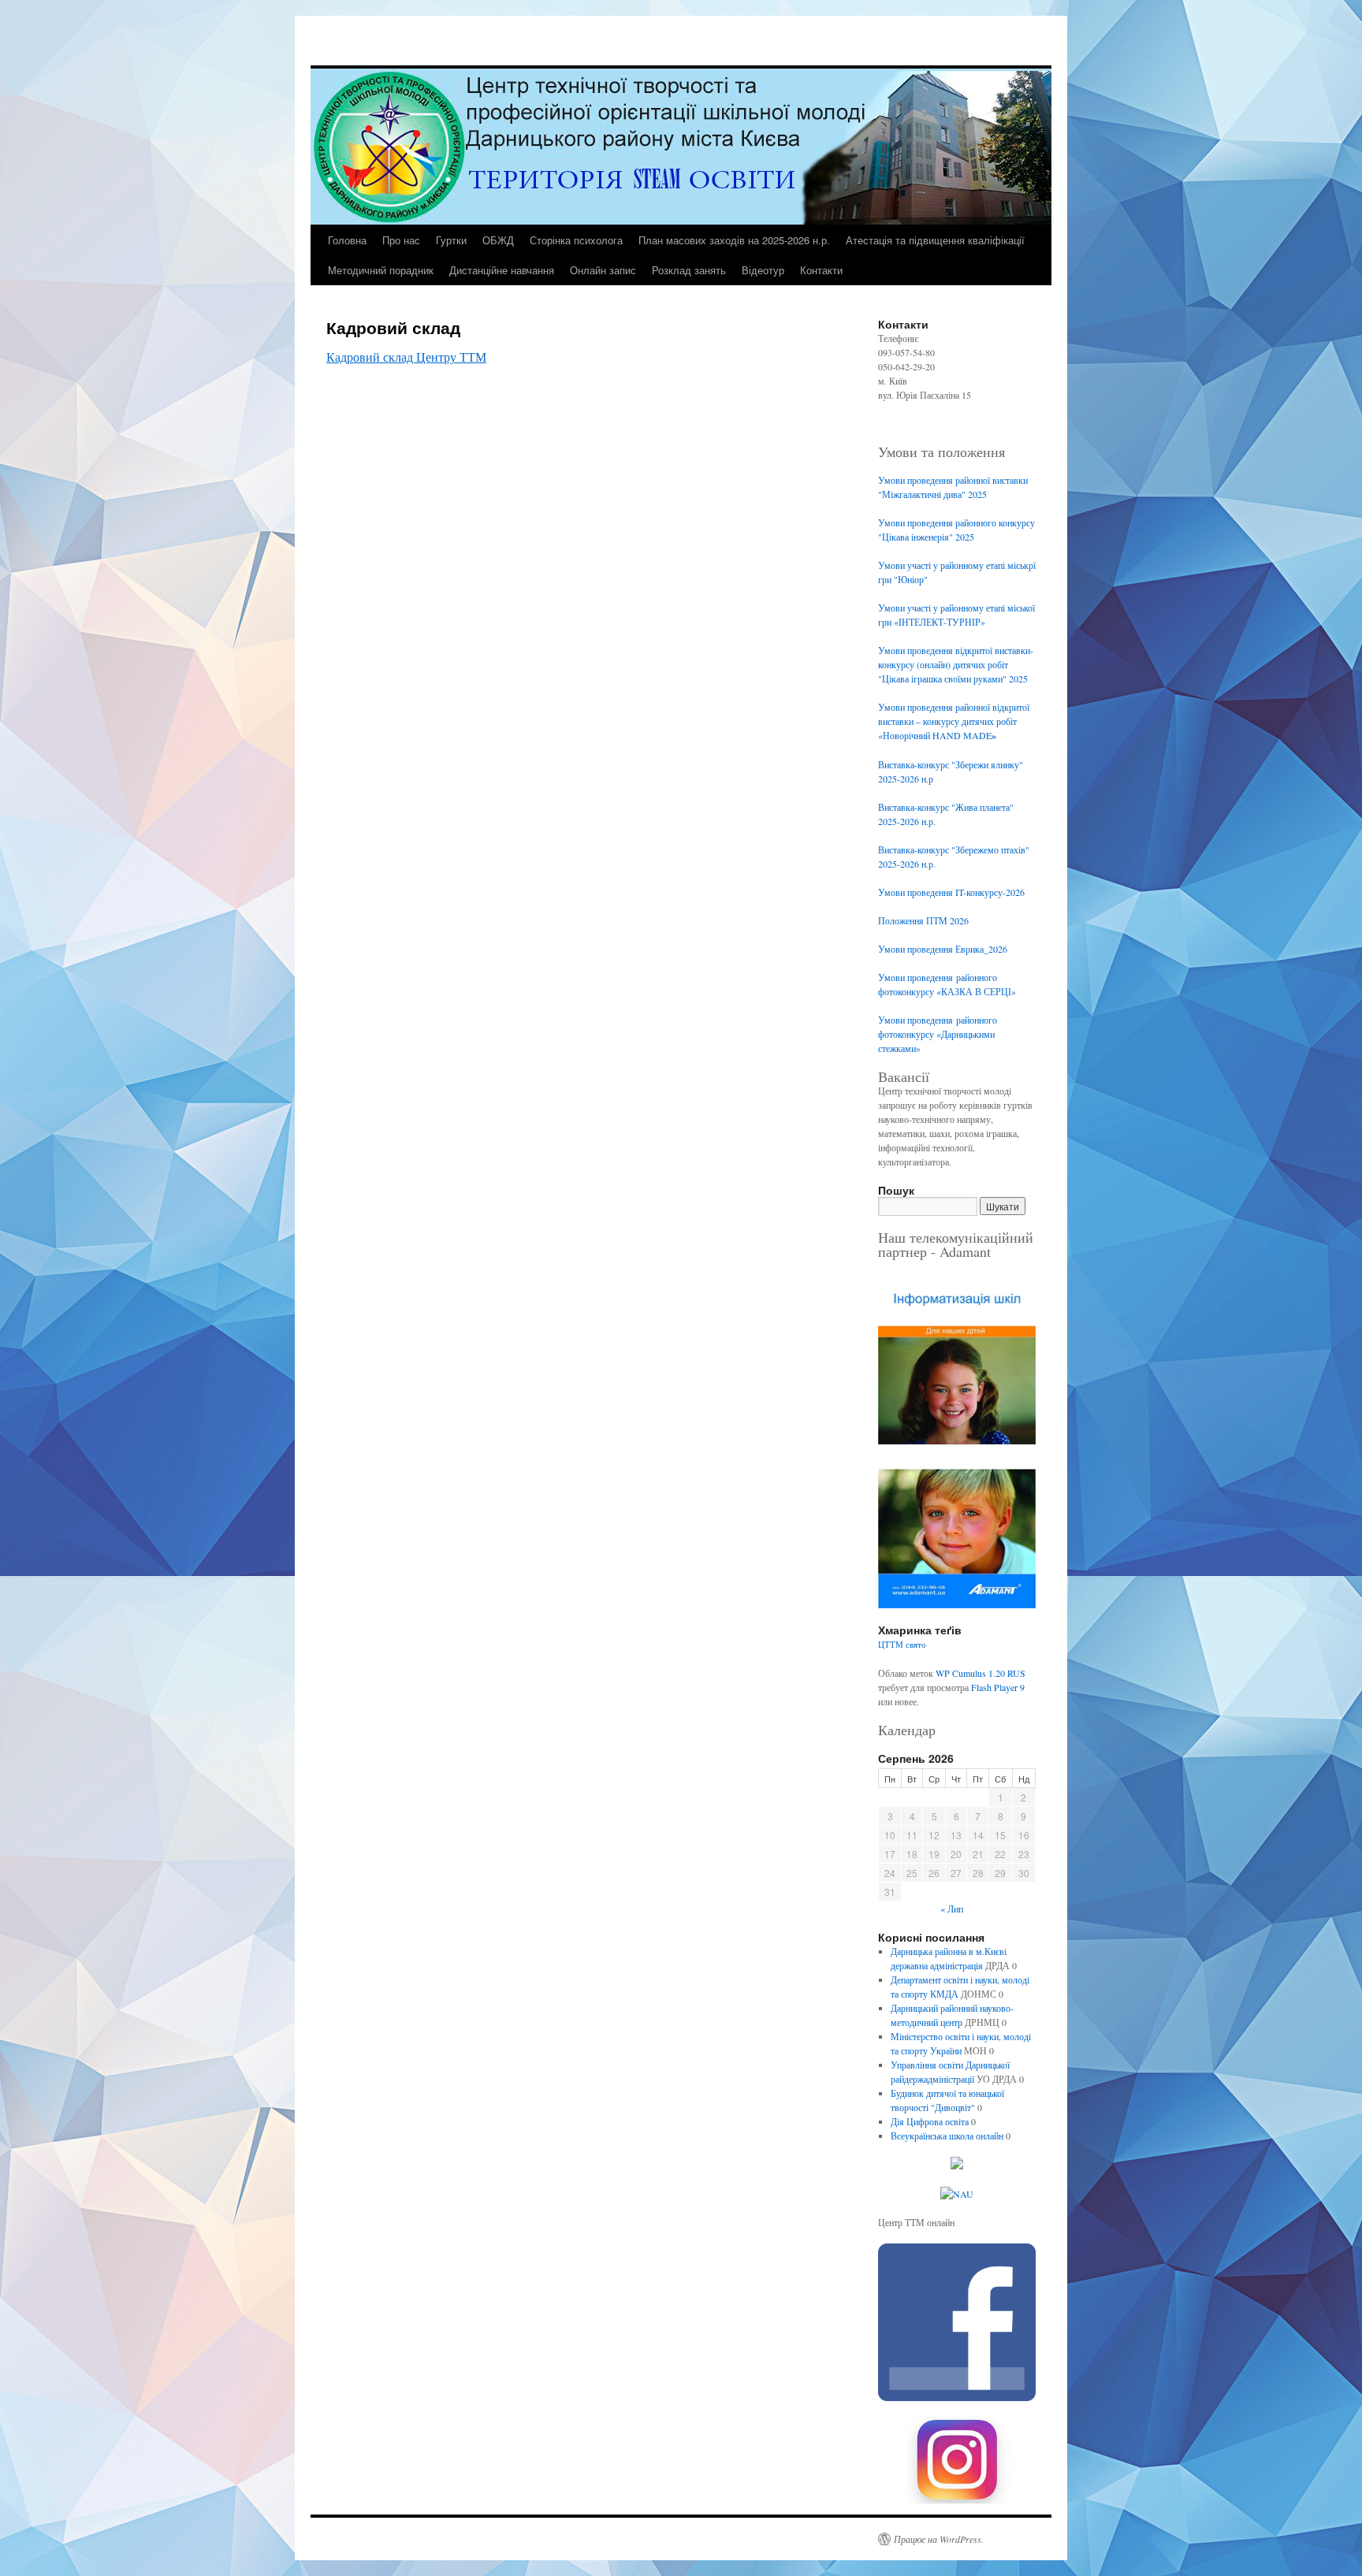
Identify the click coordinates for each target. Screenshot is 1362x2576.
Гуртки (451, 240)
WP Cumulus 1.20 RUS (981, 1673)
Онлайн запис (603, 270)
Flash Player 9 (998, 1687)
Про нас (401, 240)
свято (916, 1645)
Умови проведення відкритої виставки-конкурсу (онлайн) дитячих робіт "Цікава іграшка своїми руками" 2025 (956, 664)
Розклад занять (689, 270)
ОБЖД (498, 240)
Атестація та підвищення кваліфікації (935, 240)
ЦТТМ (891, 1645)
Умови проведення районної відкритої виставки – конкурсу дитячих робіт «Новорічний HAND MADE (954, 721)
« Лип (952, 1909)
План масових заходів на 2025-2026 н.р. (734, 240)
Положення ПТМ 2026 (923, 920)
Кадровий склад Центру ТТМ (406, 357)
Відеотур (763, 270)
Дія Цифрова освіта (930, 2121)
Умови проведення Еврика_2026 (943, 949)
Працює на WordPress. (939, 2539)
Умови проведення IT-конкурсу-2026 (951, 892)
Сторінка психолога (576, 240)
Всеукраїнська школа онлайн (947, 2136)
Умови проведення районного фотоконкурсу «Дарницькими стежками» (938, 1034)
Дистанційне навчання (502, 270)
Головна (347, 240)
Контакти (821, 270)
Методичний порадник (381, 270)
